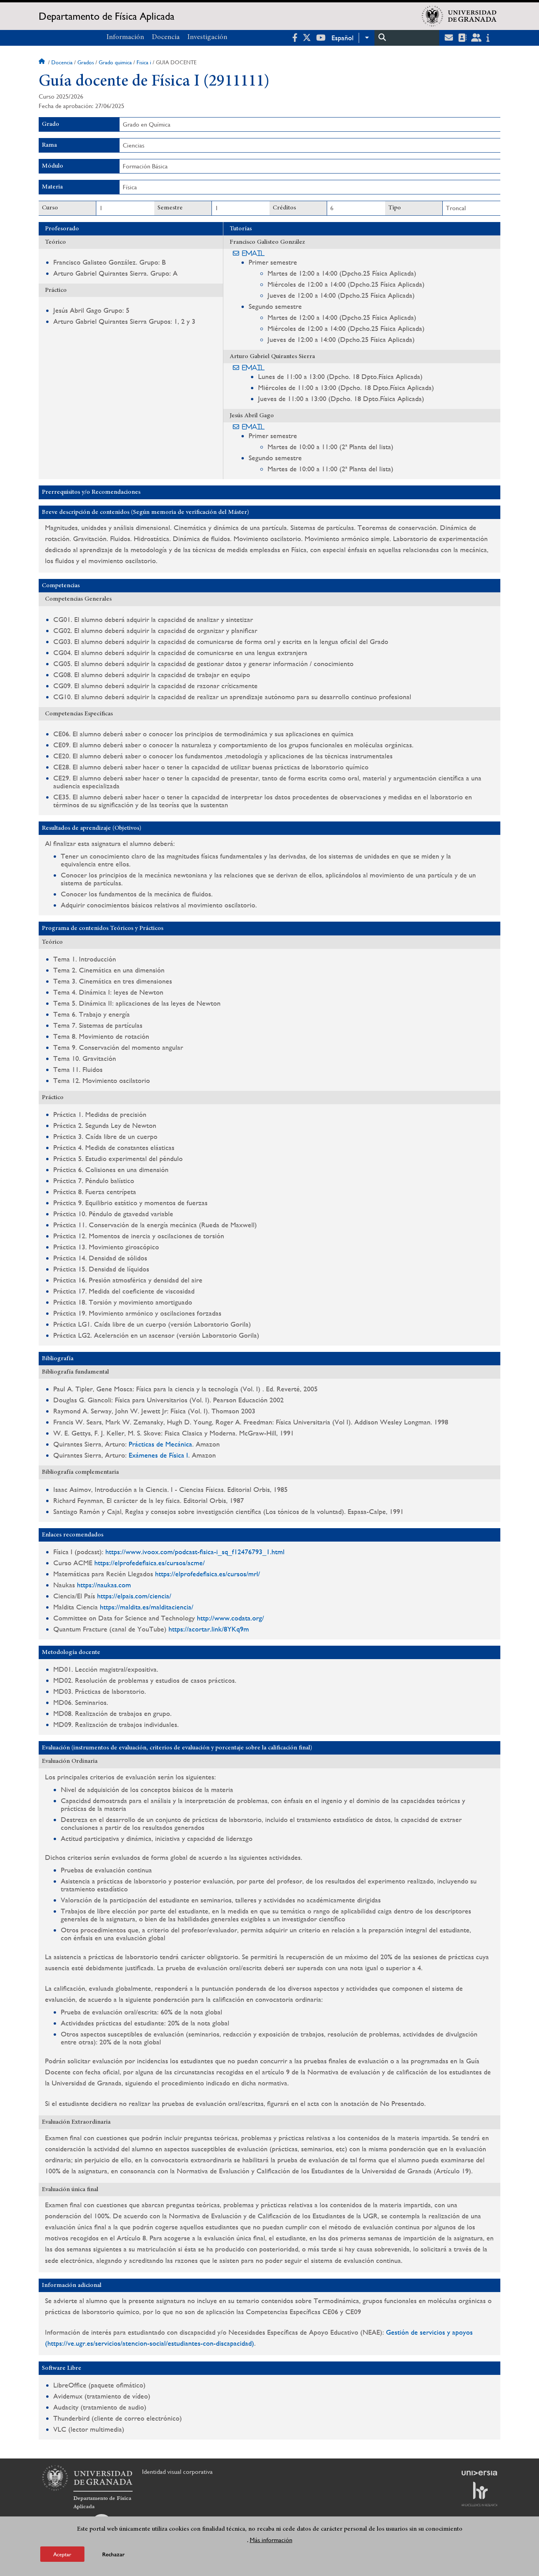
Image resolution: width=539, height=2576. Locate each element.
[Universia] (479, 2473)
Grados (86, 62)
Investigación (207, 37)
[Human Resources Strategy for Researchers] (479, 2494)
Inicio (43, 62)
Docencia (166, 37)
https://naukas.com (104, 1585)
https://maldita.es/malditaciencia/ (147, 1607)
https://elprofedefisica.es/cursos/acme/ (150, 1563)
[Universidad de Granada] (459, 16)
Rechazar (113, 2554)
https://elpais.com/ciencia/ (134, 1596)
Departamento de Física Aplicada (107, 16)
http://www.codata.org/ (230, 1618)
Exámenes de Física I (158, 1455)
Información (125, 37)
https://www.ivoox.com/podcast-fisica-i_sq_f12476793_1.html (195, 1552)
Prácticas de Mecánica (160, 1444)
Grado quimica (115, 62)
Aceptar (62, 2554)
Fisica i (144, 62)
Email (254, 253)
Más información (271, 2540)
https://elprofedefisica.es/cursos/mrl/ (208, 1574)
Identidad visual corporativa (177, 2472)
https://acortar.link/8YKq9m (209, 1629)
